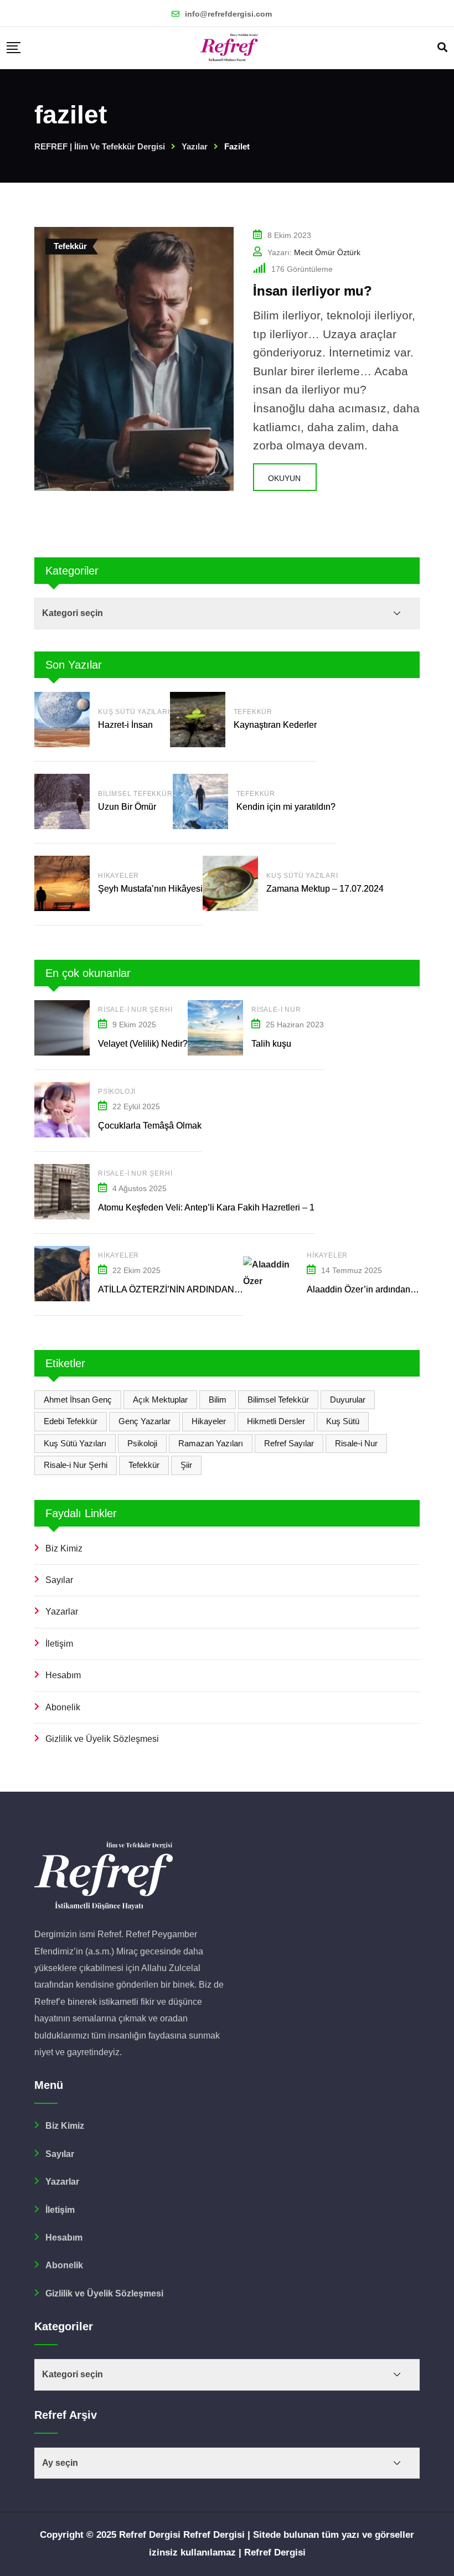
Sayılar (59, 1580)
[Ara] (442, 48)
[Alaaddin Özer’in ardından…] (271, 1273)
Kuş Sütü (343, 1421)
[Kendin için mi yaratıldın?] (200, 801)
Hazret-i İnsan (127, 725)
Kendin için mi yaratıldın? (286, 807)
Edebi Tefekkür (71, 1421)
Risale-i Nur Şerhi (135, 1010)
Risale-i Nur (276, 1010)
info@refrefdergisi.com (228, 14)
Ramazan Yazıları (211, 1443)
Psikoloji (117, 1092)
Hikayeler (118, 876)
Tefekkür (253, 712)
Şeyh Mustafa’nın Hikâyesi (150, 889)
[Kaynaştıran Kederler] (198, 720)
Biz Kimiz (64, 1548)
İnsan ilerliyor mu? (313, 291)
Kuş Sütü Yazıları (134, 712)
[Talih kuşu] (215, 1028)
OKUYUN (284, 478)
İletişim (59, 1644)
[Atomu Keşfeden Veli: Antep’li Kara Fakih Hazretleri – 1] (62, 1192)
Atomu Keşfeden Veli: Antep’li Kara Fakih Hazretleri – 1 (206, 1207)
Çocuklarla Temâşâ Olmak (150, 1126)
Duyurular (348, 1400)
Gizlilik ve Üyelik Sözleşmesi (102, 1739)
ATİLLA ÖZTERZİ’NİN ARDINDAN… (171, 1289)
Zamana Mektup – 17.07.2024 (325, 889)
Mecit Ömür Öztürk (327, 252)
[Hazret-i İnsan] (62, 720)
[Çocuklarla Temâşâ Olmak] (62, 1110)
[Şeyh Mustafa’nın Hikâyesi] (62, 883)
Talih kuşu (271, 1044)
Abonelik (63, 1707)
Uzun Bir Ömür (127, 807)
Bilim (218, 1400)
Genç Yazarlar (145, 1421)
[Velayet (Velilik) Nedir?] (62, 1028)
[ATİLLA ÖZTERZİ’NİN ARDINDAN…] (62, 1274)
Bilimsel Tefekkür (135, 794)
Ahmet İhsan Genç (78, 1400)
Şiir (186, 1465)
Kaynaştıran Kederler (275, 725)
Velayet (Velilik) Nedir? (143, 1044)
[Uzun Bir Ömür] (62, 801)
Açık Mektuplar (160, 1400)
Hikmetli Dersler (276, 1421)
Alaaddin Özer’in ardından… (363, 1289)
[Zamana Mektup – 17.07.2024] (230, 883)
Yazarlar (62, 1612)
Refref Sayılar (289, 1443)
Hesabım (63, 1675)
